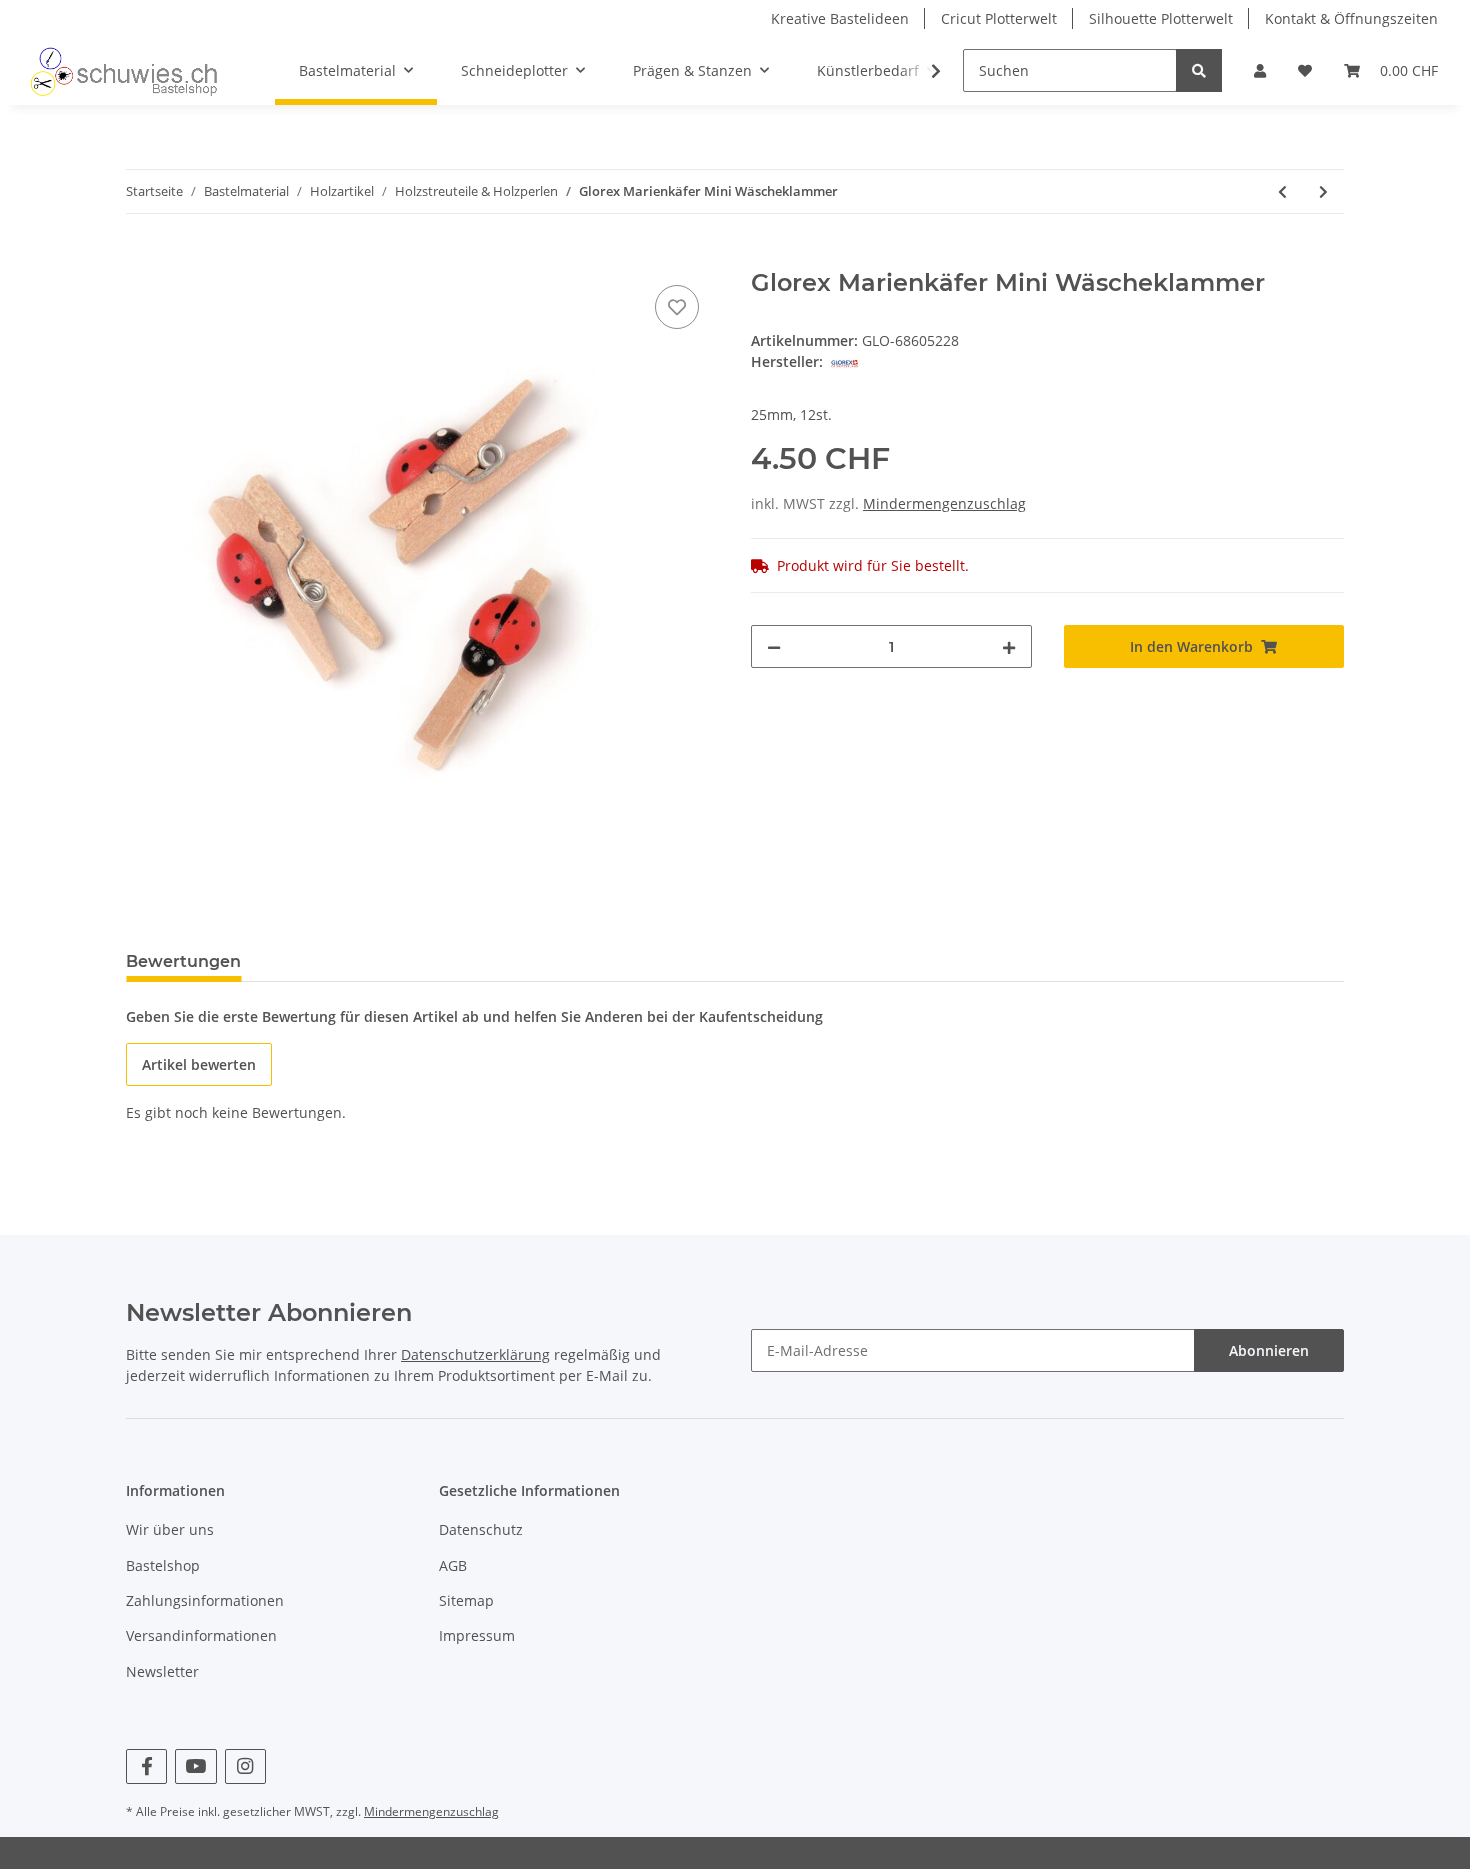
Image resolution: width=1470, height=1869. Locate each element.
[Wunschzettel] (1305, 70)
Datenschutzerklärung (475, 1354)
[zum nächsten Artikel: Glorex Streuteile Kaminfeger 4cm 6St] (1323, 191)
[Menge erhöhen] (1009, 646)
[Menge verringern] (774, 646)
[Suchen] (1199, 70)
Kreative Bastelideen (840, 18)
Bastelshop (163, 1565)
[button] (1260, 70)
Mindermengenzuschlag (944, 503)
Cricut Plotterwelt (999, 18)
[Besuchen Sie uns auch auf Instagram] (245, 1766)
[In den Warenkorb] (142, 258)
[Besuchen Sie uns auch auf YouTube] (195, 1766)
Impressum (477, 1635)
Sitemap (466, 1600)
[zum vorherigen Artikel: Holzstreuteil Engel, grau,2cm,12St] (1282, 191)
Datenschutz (481, 1529)
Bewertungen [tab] (183, 961)
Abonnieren (1269, 1350)
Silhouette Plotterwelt (1161, 18)
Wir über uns (170, 1529)
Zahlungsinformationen (205, 1600)
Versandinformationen (201, 1635)
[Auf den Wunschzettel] (677, 307)
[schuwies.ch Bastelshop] (121, 71)
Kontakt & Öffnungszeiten (1351, 18)
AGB (453, 1565)
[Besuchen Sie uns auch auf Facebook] (146, 1766)
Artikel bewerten (199, 1064)
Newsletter (162, 1671)
